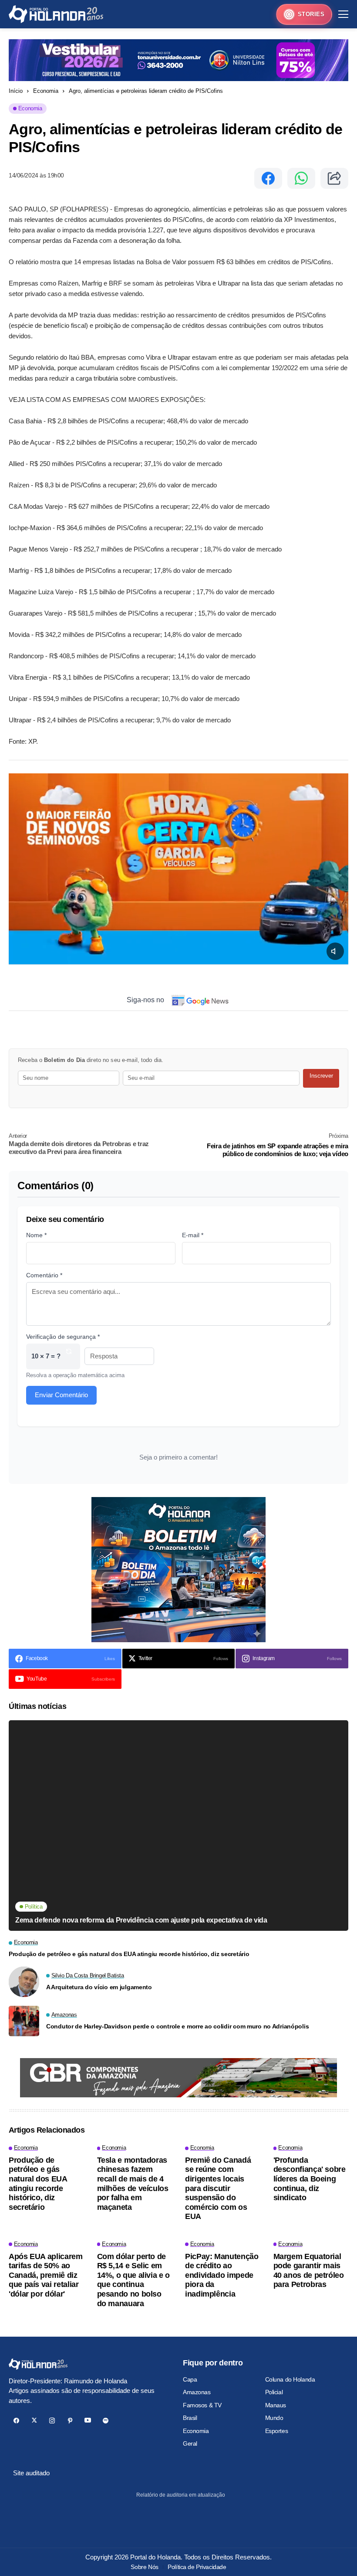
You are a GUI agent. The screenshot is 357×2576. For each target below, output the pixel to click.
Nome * (36, 1235)
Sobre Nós (144, 2567)
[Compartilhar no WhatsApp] (301, 178)
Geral (190, 2443)
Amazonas (197, 2392)
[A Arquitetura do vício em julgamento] (24, 1982)
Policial (274, 2392)
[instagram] (52, 2421)
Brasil (190, 2418)
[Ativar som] (335, 951)
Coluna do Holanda (290, 2379)
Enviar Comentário (61, 1395)
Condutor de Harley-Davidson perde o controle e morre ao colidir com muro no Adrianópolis (177, 2026)
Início (16, 91)
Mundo (274, 2418)
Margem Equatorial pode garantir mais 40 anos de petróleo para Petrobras (309, 2271)
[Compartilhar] (334, 178)
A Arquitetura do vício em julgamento (99, 1987)
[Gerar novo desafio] (69, 1356)
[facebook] (16, 2421)
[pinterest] (70, 2421)
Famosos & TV (202, 2405)
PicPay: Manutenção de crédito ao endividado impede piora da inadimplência (222, 2275)
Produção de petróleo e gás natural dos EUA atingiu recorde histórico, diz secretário (129, 1954)
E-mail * (193, 1235)
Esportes (277, 2431)
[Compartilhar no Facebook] (268, 178)
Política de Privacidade (197, 2567)
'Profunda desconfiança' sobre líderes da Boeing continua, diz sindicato (310, 2179)
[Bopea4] (56, 14)
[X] (34, 2421)
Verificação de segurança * (63, 1337)
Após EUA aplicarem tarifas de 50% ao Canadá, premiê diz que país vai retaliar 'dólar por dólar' (46, 2275)
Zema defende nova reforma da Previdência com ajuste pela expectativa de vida (141, 1920)
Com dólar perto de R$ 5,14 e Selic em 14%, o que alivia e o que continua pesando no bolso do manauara (133, 2280)
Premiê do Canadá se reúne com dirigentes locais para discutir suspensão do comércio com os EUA (218, 2188)
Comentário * (44, 1275)
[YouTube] (88, 2421)
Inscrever (321, 1076)
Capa (190, 2379)
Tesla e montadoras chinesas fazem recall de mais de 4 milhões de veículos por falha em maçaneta (133, 2184)
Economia (46, 91)
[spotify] (106, 2421)
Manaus (276, 2405)
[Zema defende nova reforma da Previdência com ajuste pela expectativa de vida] (178, 1826)
